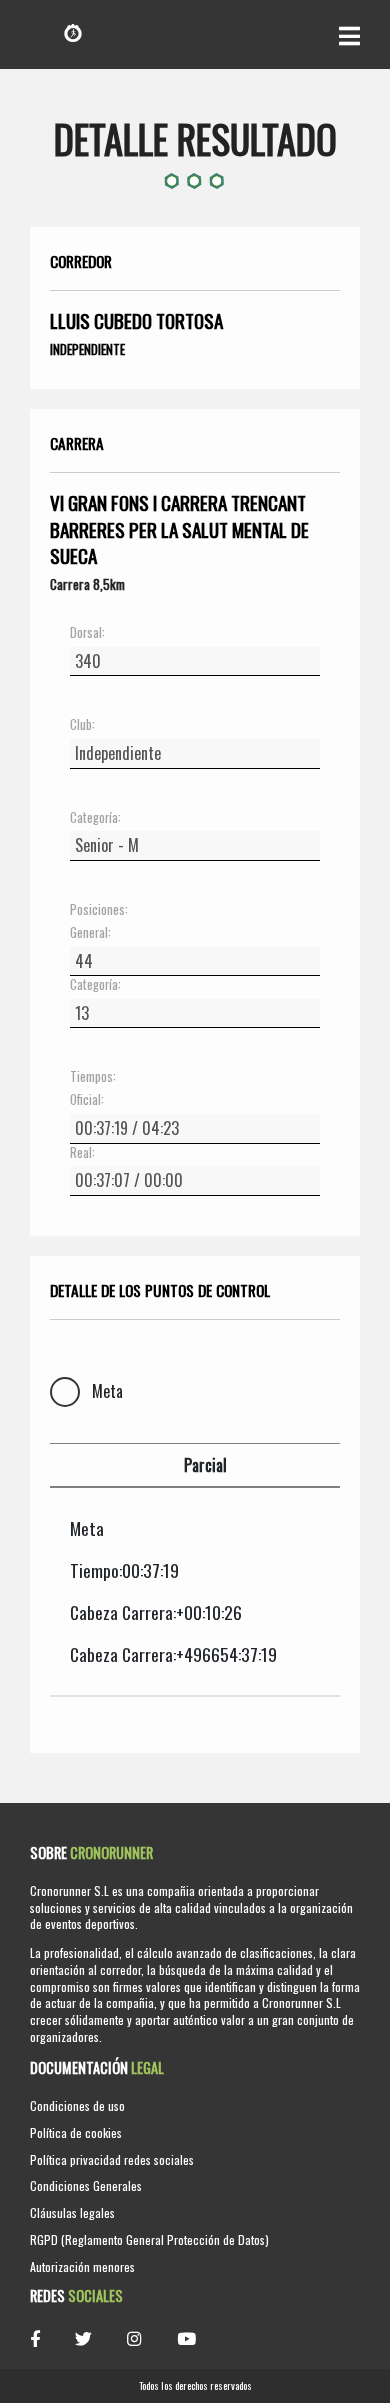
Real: (82, 1153)
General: (90, 933)
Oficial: (87, 1100)
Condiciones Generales (86, 2185)
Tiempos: (93, 1077)
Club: (82, 725)
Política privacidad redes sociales (112, 2159)
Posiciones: (99, 910)
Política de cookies (76, 2132)
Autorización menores (82, 2266)
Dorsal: (87, 633)
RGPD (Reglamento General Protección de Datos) (149, 2239)
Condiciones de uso (77, 2105)
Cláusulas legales (72, 2212)
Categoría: (95, 818)
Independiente (87, 349)
